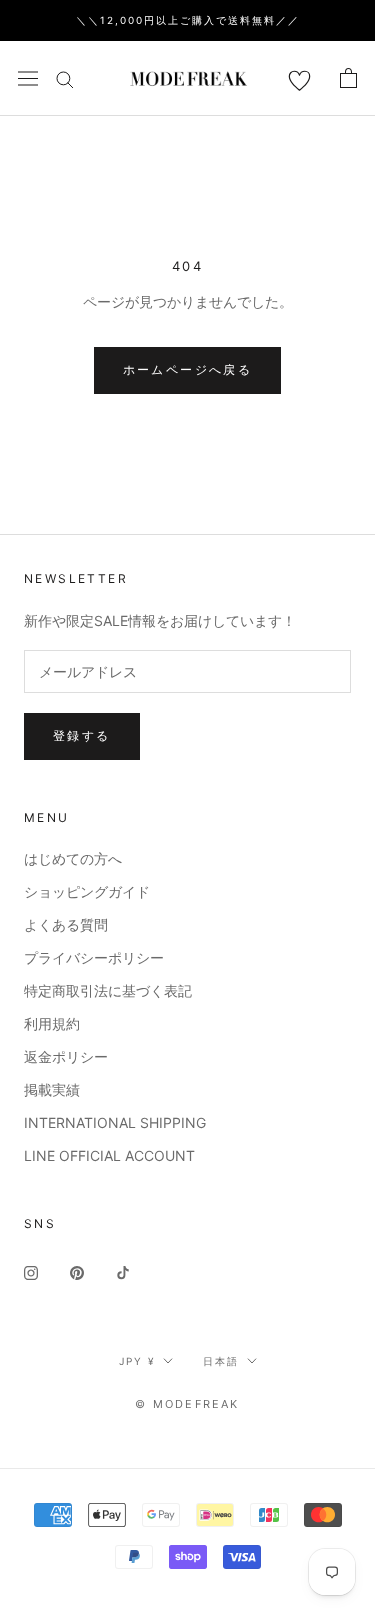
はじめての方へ (73, 858)
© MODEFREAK (187, 1404)
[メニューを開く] (28, 78)
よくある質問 (66, 924)
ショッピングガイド (87, 891)
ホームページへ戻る (188, 369)
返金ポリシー (66, 1056)
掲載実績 (52, 1089)
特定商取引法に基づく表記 (108, 990)
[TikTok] (123, 1271)
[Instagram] (31, 1271)
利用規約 (52, 1023)
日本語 (221, 1361)
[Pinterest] (77, 1271)
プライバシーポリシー (94, 957)
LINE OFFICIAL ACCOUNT (109, 1155)
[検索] (65, 78)
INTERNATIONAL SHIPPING (115, 1122)
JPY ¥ (137, 1361)
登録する (82, 735)
